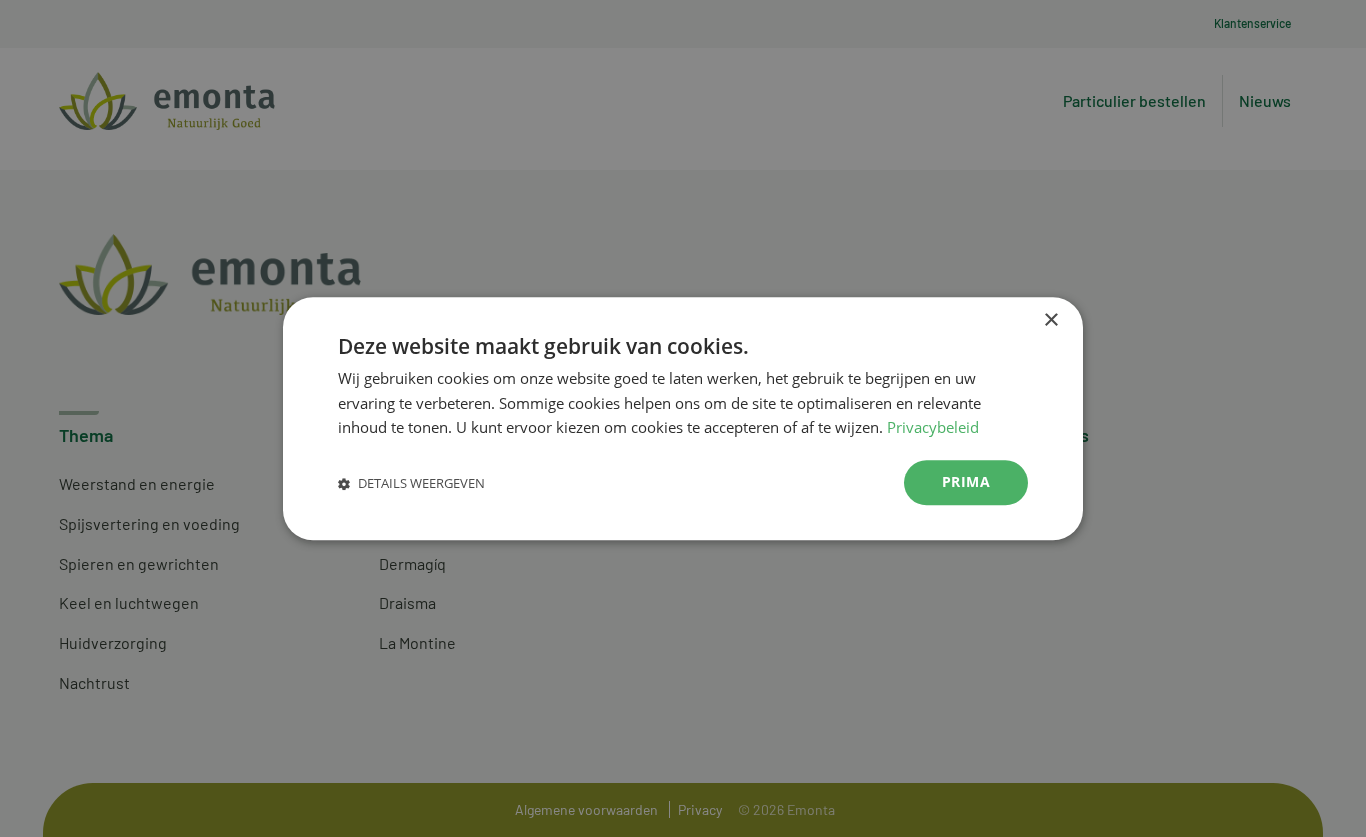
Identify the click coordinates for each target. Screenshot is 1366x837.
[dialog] (683, 418)
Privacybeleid (933, 428)
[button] (411, 482)
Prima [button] (966, 481)
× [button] (1050, 320)
